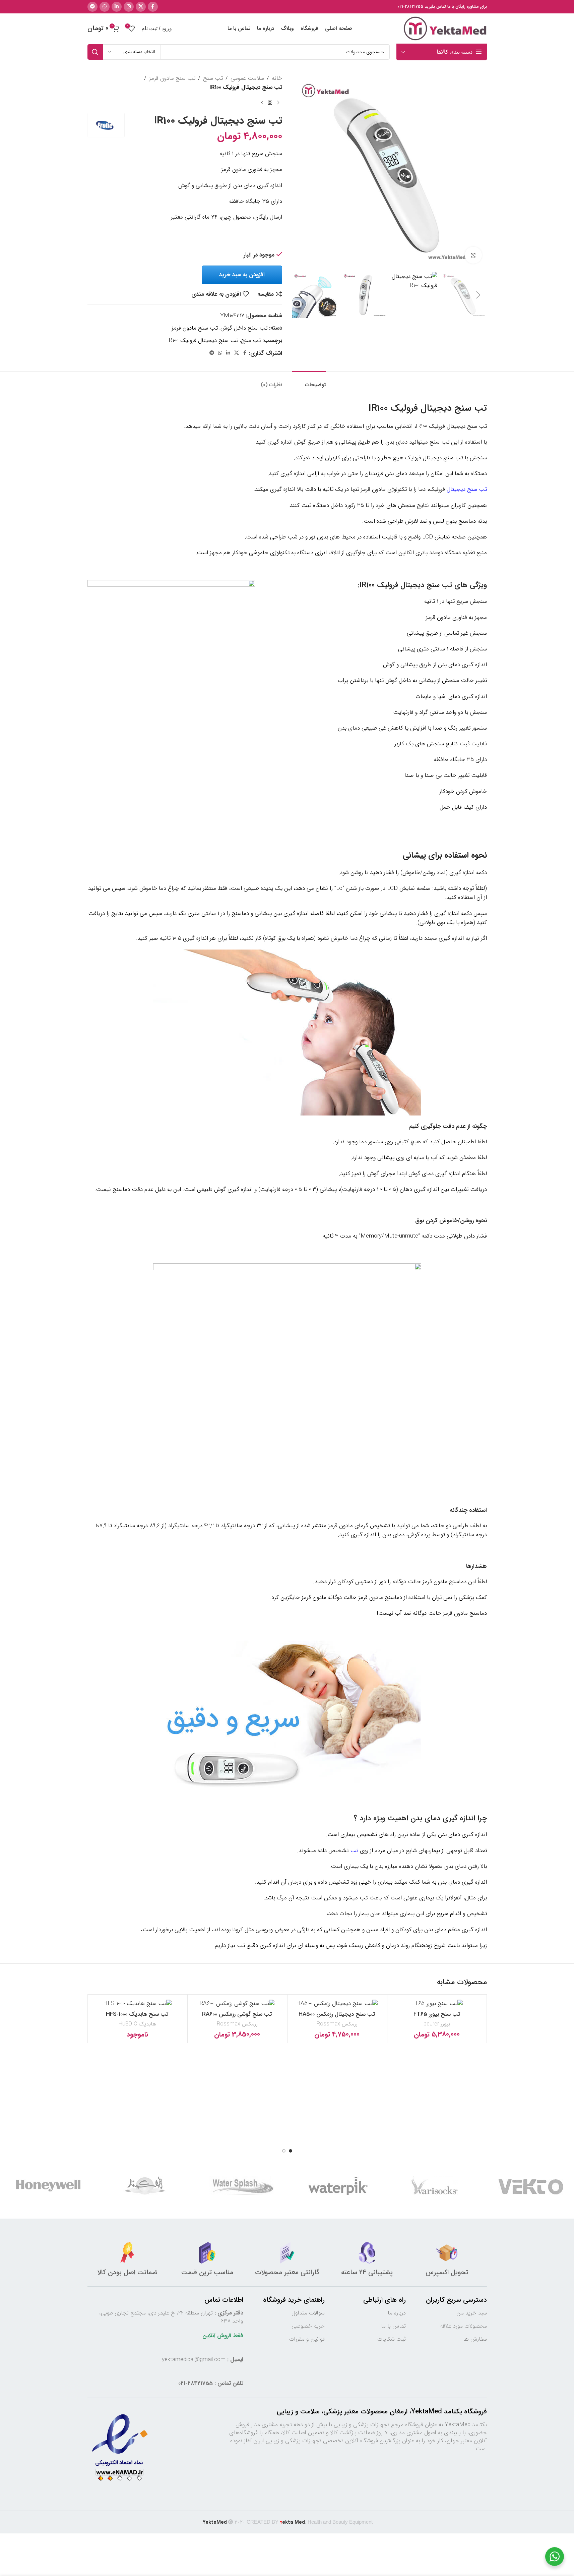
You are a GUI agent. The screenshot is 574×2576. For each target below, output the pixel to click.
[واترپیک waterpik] (403, 2186)
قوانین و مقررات (307, 2339)
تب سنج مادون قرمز (172, 78)
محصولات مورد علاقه (464, 2326)
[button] (479, 295)
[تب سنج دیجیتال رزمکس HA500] (337, 2004)
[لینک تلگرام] (92, 7)
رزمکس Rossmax (337, 2024)
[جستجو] (95, 52)
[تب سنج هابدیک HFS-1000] (137, 2004)
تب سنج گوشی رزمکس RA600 (237, 2014)
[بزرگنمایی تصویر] (473, 255)
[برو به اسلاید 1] (291, 2151)
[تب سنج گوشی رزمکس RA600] (237, 2004)
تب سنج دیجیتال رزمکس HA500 (337, 2014)
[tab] (309, 381)
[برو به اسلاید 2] (284, 2151)
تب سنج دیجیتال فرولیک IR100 (203, 340)
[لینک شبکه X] (141, 7)
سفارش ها (475, 2339)
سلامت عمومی (247, 78)
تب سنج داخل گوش (244, 328)
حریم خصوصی (308, 2326)
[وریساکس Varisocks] (499, 2186)
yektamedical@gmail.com (194, 2360)
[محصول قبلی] (278, 103)
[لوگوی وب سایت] (445, 28)
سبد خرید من (472, 2313)
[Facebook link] (153, 7)
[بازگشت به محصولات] (270, 103)
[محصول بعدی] (262, 103)
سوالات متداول (308, 2313)
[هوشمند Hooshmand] (210, 2186)
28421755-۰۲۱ (410, 7)
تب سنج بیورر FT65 (437, 2014)
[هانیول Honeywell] (113, 2186)
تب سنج (213, 78)
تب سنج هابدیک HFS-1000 (137, 2014)
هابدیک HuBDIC (137, 2024)
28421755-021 (196, 2383)
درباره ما (397, 2313)
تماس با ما (393, 2326)
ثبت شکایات (392, 2339)
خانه (277, 78)
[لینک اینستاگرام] (129, 7)
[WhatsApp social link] (105, 7)
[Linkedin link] (117, 7)
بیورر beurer (437, 2024)
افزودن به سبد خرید (242, 275)
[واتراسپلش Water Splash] (306, 2186)
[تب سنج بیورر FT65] (437, 2004)
